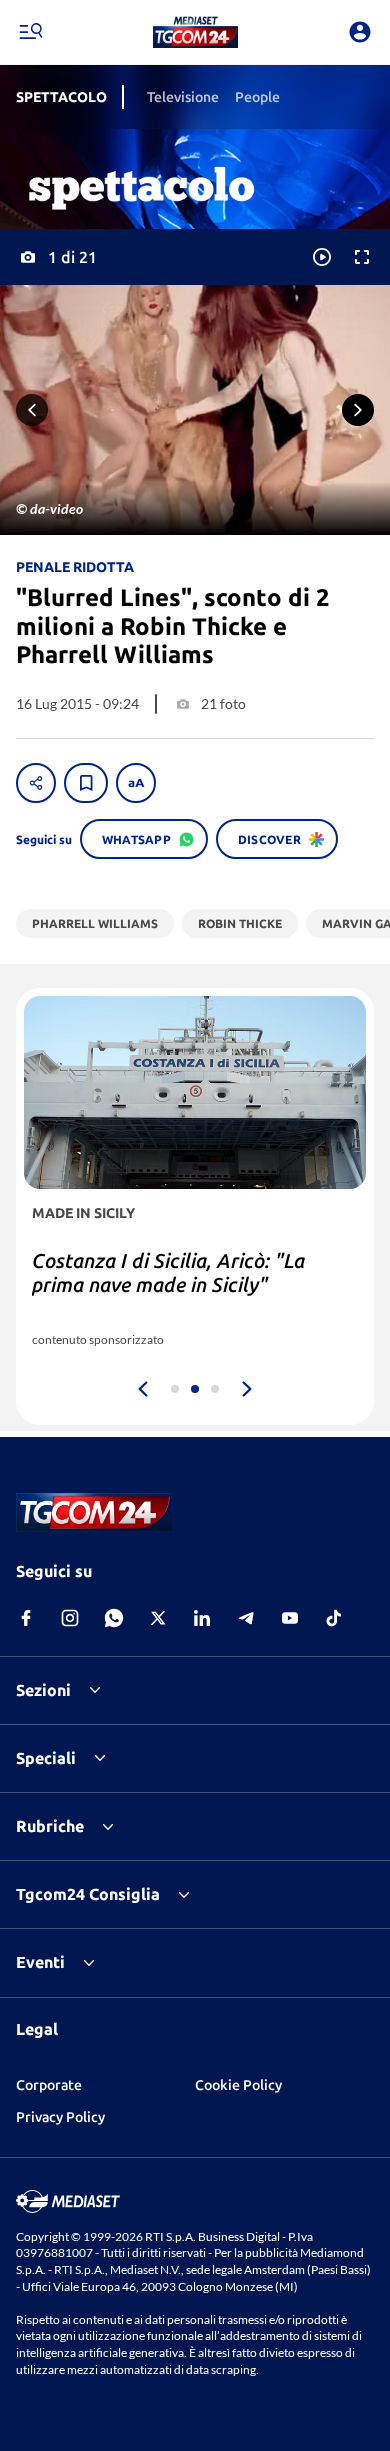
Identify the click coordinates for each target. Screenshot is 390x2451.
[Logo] (195, 32)
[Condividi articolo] (36, 783)
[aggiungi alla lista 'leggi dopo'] (86, 783)
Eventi (40, 1962)
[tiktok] (334, 1618)
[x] (158, 1618)
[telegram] (246, 1618)
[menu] (30, 32)
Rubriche (50, 1826)
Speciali (46, 1758)
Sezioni (43, 1690)
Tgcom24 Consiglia (88, 1894)
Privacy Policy (60, 2117)
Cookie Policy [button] (238, 2085)
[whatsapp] (114, 1618)
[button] (195, 32)
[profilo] (360, 32)
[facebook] (26, 1618)
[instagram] (70, 1618)
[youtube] (290, 1618)
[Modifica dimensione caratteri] (136, 783)
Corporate (49, 2085)
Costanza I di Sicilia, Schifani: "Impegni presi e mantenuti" (163, 1272)
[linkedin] (202, 1618)
